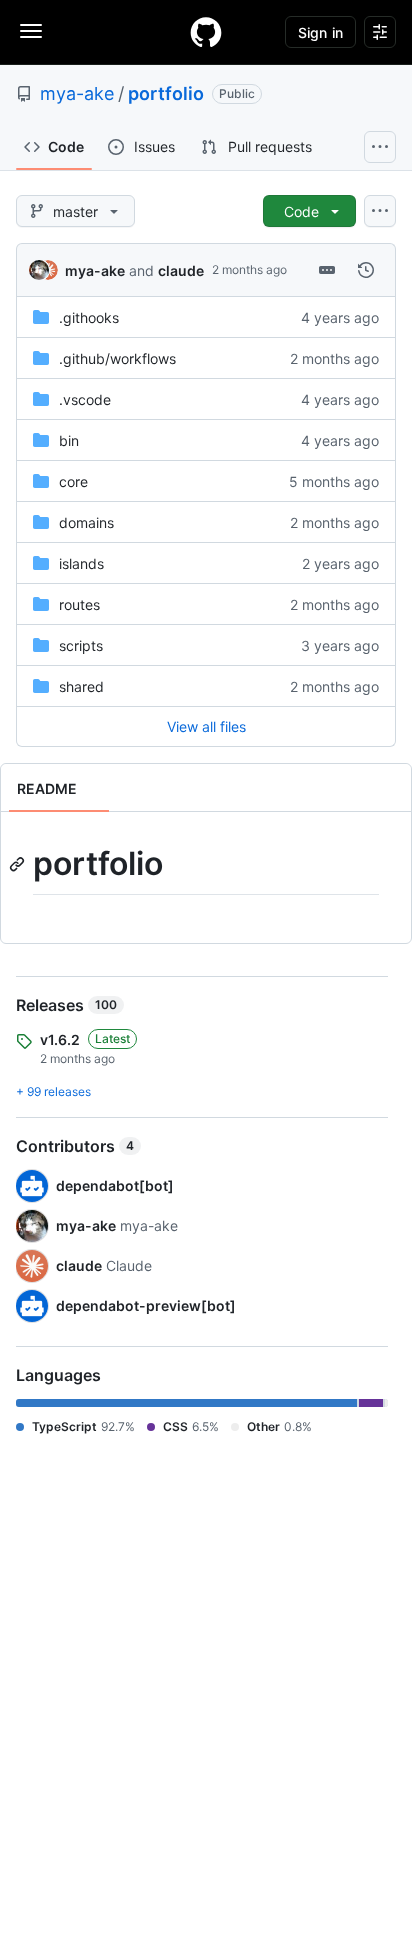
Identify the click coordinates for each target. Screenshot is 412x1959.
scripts (81, 645)
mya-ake (77, 93)
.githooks (89, 317)
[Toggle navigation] (31, 31)
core (73, 481)
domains (86, 522)
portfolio (166, 93)
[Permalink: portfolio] (19, 864)
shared (81, 686)
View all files (206, 726)
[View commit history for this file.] (366, 270)
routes (79, 604)
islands (81, 563)
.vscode (85, 399)
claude (181, 270)
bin (69, 440)
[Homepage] (206, 32)
